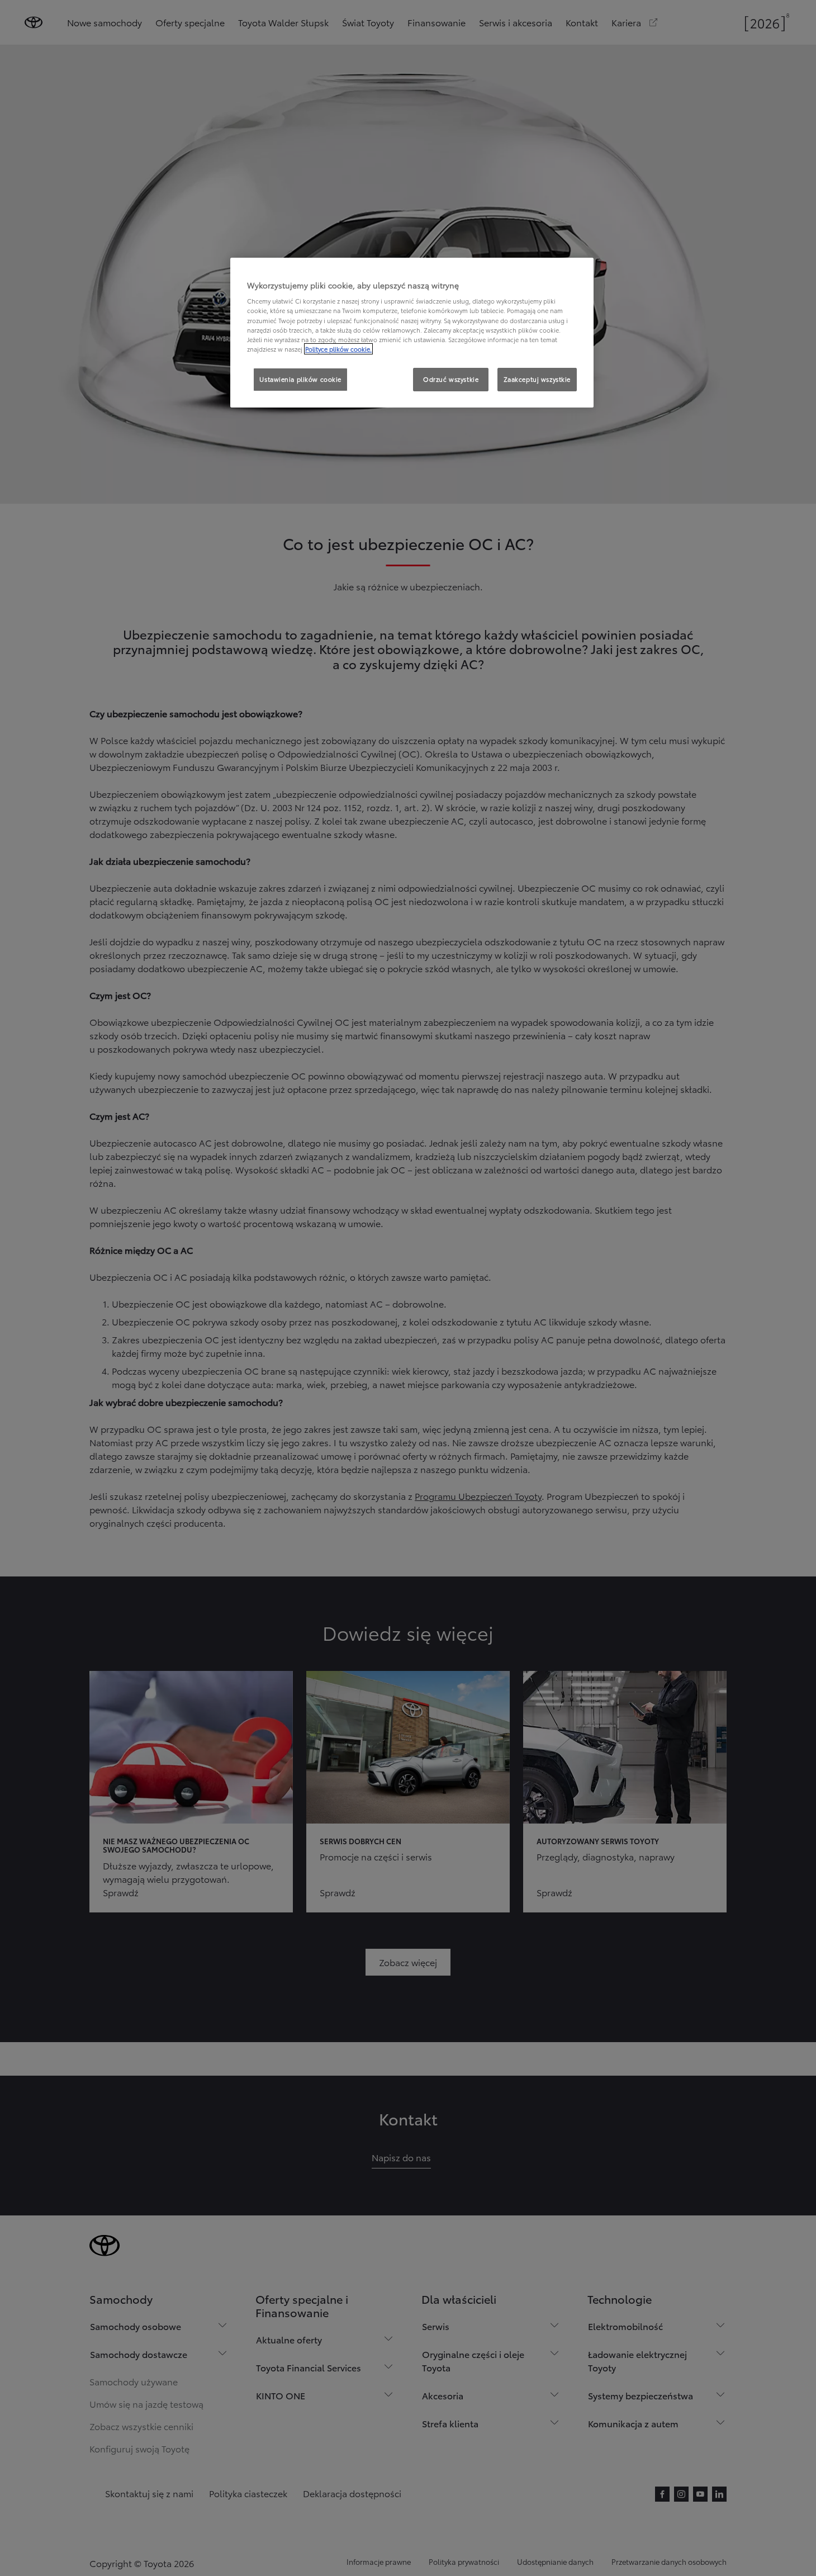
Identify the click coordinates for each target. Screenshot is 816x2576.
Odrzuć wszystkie (451, 379)
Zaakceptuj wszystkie (537, 379)
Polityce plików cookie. (338, 349)
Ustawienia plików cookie (300, 379)
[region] (412, 333)
